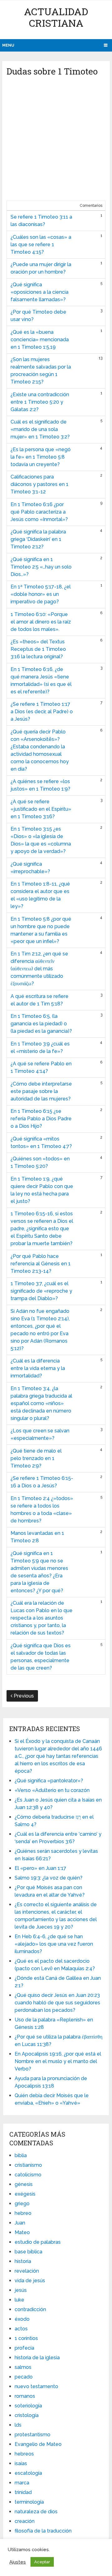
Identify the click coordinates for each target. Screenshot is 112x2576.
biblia (21, 2155)
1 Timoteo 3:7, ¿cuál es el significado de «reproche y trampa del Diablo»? (41, 1291)
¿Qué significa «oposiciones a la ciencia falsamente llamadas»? (40, 292)
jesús (21, 2290)
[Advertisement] (56, 141)
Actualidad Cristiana (56, 17)
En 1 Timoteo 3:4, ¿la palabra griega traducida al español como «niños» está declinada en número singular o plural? (41, 1403)
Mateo (22, 2232)
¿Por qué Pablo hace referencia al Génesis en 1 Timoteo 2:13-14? (41, 1264)
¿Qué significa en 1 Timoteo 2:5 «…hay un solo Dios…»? (41, 567)
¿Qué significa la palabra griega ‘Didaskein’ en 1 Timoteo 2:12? (38, 539)
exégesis (25, 2194)
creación (25, 2521)
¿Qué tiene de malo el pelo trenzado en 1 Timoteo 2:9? (36, 1458)
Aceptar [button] (42, 2562)
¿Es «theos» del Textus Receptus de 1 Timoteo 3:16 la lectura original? (38, 649)
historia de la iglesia (37, 2358)
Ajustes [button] (18, 2562)
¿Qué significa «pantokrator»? (49, 1781)
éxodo (22, 2319)
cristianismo (28, 2165)
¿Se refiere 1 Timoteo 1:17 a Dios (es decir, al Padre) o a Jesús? (42, 712)
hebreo (23, 2213)
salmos (23, 2367)
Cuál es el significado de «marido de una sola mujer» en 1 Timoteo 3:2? (40, 429)
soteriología (28, 2406)
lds (18, 2425)
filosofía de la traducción (43, 2531)
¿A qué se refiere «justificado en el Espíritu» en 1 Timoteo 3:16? (41, 809)
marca (22, 2483)
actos (21, 2329)
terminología (29, 2502)
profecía (24, 2348)
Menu (8, 45)
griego (22, 2204)
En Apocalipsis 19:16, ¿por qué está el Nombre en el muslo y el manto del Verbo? (58, 2061)
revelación (27, 2271)
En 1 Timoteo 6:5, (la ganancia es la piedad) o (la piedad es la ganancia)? (41, 1024)
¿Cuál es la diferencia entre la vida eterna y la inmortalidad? (38, 1368)
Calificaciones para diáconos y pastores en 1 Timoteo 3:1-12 (40, 484)
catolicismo (28, 2175)
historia (23, 2261)
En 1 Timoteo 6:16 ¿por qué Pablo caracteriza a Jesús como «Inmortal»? (39, 512)
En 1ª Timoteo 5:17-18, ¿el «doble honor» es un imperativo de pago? (41, 594)
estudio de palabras (38, 2242)
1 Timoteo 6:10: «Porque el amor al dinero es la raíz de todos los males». (41, 622)
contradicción (30, 2309)
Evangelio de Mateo (38, 2444)
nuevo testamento (36, 2386)
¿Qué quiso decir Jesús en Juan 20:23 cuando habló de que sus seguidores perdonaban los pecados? (57, 2003)
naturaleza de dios (36, 2512)
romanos (25, 2396)
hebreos (24, 2454)
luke (19, 2300)
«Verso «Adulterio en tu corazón (52, 1790)
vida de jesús (30, 2281)
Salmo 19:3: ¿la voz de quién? (49, 1878)
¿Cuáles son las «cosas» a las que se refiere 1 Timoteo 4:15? (41, 245)
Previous (23, 1696)
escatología (28, 2473)
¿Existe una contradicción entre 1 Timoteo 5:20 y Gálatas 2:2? (40, 402)
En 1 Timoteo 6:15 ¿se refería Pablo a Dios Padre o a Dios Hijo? (41, 1119)
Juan (20, 2223)
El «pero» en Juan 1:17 (40, 1868)
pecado (24, 2377)
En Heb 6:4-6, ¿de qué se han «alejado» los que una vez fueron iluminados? (54, 1944)
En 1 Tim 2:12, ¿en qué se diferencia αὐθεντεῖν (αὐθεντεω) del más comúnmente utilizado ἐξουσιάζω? (39, 969)
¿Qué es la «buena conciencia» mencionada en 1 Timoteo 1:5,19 (40, 340)
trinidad (23, 2492)
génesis (24, 2184)
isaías (21, 2463)
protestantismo (33, 2435)
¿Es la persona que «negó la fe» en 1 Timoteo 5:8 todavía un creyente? (41, 457)
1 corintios (26, 2338)
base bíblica (28, 2252)
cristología (27, 2415)
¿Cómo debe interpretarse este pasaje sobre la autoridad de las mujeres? (41, 1091)
